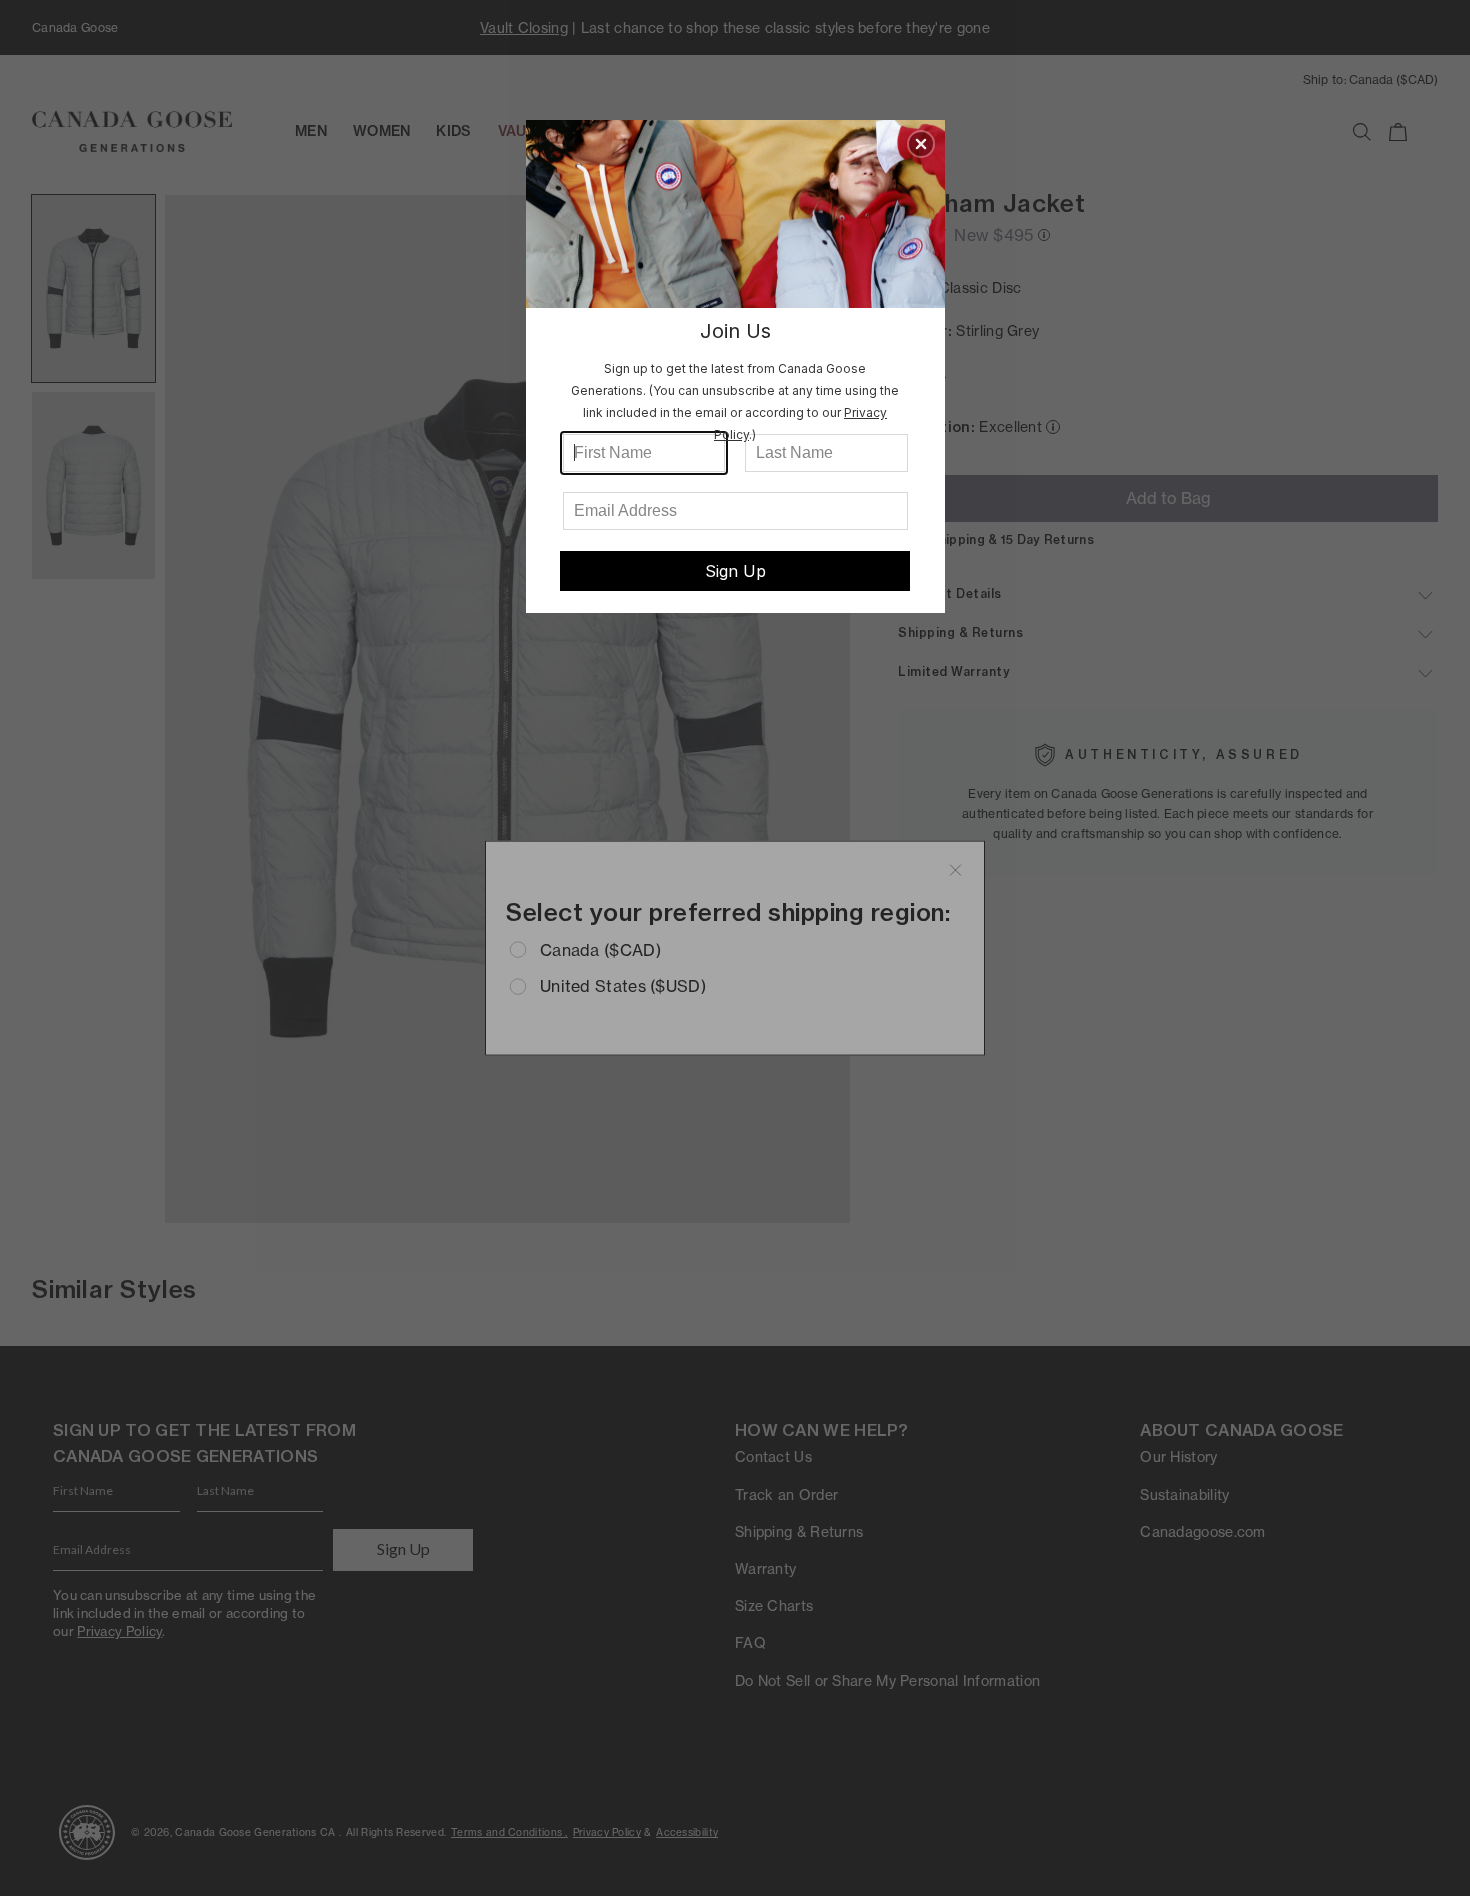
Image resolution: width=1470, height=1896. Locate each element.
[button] (921, 144)
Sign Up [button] (735, 571)
